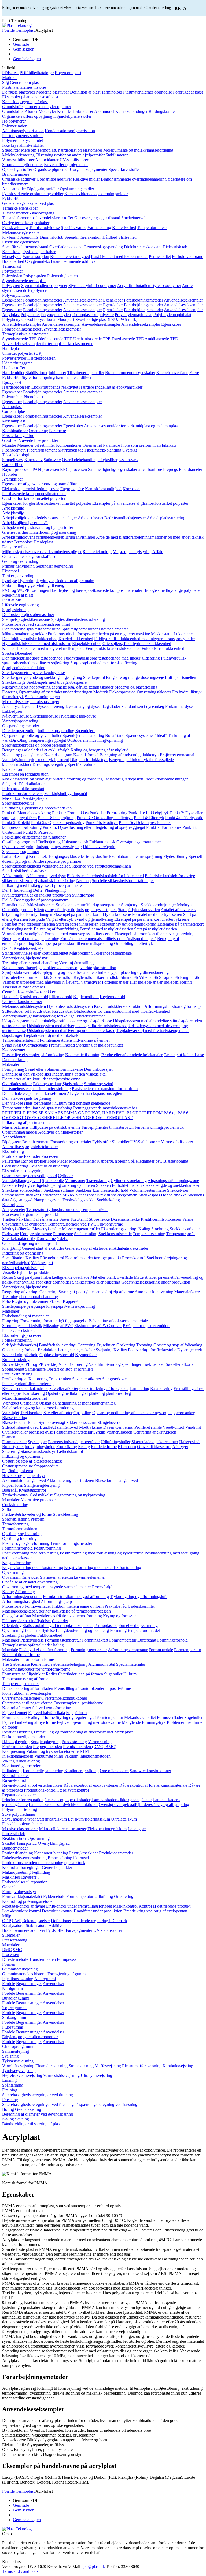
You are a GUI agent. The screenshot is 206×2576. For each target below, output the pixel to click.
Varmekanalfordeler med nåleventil (32, 982)
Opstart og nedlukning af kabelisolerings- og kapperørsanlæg (144, 1413)
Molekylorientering (18, 155)
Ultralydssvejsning (96, 2075)
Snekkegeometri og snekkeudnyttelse (34, 673)
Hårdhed (110, 237)
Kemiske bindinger (131, 111)
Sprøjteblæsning (16, 1519)
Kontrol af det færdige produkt (165, 1906)
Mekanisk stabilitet (140, 1717)
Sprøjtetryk (130, 905)
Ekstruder (32, 1156)
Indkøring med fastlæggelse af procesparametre (42, 885)
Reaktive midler (86, 179)
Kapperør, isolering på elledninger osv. (130, 1161)
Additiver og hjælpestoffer (60, 1132)
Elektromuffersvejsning (142, 2066)
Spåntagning (13, 2085)
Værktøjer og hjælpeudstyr (25, 958)
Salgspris (10, 784)
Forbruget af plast (188, 92)
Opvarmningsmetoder (21, 1577)
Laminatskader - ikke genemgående (122, 1800)
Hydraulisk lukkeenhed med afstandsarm (37, 644)
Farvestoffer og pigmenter (66, 165)
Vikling (8, 1761)
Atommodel (104, 111)
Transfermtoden (43, 1959)
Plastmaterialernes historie (24, 87)
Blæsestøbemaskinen (20, 1422)
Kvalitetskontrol (32, 1490)
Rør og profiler (34, 1161)
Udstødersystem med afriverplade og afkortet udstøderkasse (77, 1026)
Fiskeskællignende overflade (65, 1277)
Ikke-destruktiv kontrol (21, 1911)
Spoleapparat (13, 1369)
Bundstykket (13, 1447)
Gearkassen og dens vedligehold (30, 1176)
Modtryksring (91, 1427)
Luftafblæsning (15, 856)
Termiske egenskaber (20, 208)
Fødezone (10, 1234)
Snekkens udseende (115, 1234)
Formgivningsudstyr (19, 1892)
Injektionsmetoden (18, 1756)
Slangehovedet (110, 1422)
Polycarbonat (45, 319)
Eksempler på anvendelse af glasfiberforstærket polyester (140, 503)
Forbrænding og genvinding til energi (34, 585)
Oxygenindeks (38, 261)
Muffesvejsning (108, 2066)
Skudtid (9, 1843)
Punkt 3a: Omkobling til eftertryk (105, 818)
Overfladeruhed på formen (81, 1674)
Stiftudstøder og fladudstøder (27, 1011)
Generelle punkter (57, 1867)
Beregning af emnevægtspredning (31, 939)
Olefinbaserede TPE (55, 339)
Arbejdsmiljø (13, 508)
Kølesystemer (14, 1050)
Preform (37, 1519)
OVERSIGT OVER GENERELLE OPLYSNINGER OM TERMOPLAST (67, 1118)
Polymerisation (15, 126)
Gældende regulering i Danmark (100, 1921)
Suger (65, 1219)
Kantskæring (34, 1393)
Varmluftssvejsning (18, 2066)
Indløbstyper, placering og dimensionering (133, 972)
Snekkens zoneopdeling (22, 1190)
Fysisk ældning (15, 227)
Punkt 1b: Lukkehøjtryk (149, 813)
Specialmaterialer (131, 1664)
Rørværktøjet (13, 1364)
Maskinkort (12, 798)
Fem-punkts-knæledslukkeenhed (113, 648)
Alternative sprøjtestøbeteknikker (30, 1147)
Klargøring (11, 1248)
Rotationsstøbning (17, 1732)
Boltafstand (115, 735)
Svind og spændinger (123, 1364)
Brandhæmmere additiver (24, 1930)
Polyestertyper (14, 358)
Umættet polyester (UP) (22, 353)
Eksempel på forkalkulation (25, 774)
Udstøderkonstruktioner (22, 1002)
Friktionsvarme (110, 1224)
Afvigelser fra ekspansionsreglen (94, 1093)
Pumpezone (63, 1234)
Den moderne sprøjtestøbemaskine (31, 629)
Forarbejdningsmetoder (43, 300)
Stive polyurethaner (19, 1814)
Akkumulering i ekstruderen (70, 1480)
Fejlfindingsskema (18, 1471)
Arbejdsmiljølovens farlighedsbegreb (33, 537)
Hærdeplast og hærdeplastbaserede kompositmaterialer (96, 590)
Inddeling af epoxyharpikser (119, 387)
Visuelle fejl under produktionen (29, 1272)
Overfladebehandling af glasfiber (90, 460)
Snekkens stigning (59, 1190)
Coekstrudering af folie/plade (104, 1389)
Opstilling (10, 1538)
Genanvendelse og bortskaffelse (29, 556)
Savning (22, 2119)
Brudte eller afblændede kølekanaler (132, 1055)
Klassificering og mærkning (53, 532)
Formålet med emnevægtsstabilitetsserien (79, 934)
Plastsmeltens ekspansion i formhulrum (105, 1089)
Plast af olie (12, 600)
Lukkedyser (12, 711)
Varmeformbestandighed (23, 934)
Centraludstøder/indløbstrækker (29, 992)
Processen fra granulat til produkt (30, 1214)
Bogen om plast (68, 73)
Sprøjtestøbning (15, 610)
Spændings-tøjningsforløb (41, 237)
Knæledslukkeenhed (76, 639)
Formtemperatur (188, 1650)
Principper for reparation (23, 1800)
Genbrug (10, 561)
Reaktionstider (14, 1838)
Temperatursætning (149, 1234)
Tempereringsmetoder (21, 1684)
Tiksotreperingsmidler (86, 373)
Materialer (11, 1064)
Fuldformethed (50, 1635)
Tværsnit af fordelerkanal (23, 987)
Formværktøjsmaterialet (22, 1896)
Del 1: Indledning (17, 890)
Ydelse (62, 1239)
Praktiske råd (116, 1606)
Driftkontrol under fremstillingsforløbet (79, 1906)
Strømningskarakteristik (22, 1326)
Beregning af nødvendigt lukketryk (129, 755)
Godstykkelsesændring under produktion (156, 1282)
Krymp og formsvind (121, 1616)
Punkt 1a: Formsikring (108, 813)
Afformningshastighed (21, 1601)
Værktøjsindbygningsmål (66, 793)
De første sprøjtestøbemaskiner (28, 615)
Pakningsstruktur (47, 1084)
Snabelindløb (61, 977)
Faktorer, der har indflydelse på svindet (35, 1621)
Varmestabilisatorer (18, 160)
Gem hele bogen (27, 59)
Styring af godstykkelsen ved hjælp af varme (96, 1292)
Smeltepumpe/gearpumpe (24, 1306)
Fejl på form (76, 1713)
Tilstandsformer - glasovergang (28, 213)
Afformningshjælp (56, 1601)
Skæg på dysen (27, 1277)
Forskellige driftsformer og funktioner (34, 837)
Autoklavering (28, 1761)
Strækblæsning (65, 1514)
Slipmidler (121, 1142)
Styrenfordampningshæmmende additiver (57, 377)
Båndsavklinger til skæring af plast (31, 2124)
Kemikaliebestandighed (70, 257)
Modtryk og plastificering (136, 687)
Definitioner (61, 1921)
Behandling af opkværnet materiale (118, 1321)
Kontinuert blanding (51, 1853)
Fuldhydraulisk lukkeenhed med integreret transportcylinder (145, 639)
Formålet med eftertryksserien (157, 914)
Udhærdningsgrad (17, 363)
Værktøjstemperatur (103, 905)
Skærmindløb (107, 977)
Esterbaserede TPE (128, 339)
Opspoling (29, 1403)
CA (81, 1113)
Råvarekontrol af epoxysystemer (91, 1785)
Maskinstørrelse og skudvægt (27, 779)
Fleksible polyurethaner (22, 1824)
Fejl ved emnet (15, 1713)
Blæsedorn (127, 1447)
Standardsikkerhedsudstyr (24, 871)
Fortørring (79, 1219)
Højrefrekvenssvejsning (22, 2075)
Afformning (25, 1592)
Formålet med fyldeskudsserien (28, 905)
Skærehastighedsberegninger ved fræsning (38, 2104)
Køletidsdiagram (58, 755)
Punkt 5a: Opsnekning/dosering (58, 823)
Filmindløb (129, 977)
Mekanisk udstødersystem (24, 1006)
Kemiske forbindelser (75, 111)
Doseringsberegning (49, 764)
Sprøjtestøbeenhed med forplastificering (104, 663)
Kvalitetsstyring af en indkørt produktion (36, 895)
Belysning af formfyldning (56, 929)
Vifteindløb (148, 977)
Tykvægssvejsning (18, 2061)
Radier (51, 1674)
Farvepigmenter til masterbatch (108, 1127)
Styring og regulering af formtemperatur (89, 1717)
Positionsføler (65, 1432)
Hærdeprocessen (41, 358)
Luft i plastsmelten (181, 677)
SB (41, 1113)
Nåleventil (71, 982)
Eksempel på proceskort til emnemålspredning (74, 943)
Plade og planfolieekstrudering (28, 1384)
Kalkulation (12, 769)
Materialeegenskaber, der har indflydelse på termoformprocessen (56, 1611)
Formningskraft (95, 1640)
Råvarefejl (30, 1877)
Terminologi (112, 92)
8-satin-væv (128, 460)
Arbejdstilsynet (91, 518)
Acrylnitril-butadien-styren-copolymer (149, 286)
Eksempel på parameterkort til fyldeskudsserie (92, 914)
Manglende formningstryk (144, 1722)
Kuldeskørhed (124, 227)
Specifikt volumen (83, 764)
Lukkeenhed (184, 634)
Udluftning (104, 1896)
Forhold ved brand (188, 257)
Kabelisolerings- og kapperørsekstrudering (38, 1408)
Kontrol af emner (17, 1708)
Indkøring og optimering (23, 1253)
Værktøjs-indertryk (18, 760)
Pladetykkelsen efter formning (44, 1650)
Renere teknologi (97, 552)
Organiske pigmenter (51, 169)
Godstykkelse (41, 1495)
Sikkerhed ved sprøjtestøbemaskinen (100, 866)
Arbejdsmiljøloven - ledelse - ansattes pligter (40, 518)
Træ (5, 1664)
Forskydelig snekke (79, 1200)
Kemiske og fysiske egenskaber (29, 252)
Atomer (31, 111)
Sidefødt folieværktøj (20, 1345)
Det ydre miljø (14, 547)
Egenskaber (12, 300)
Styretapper (37, 1442)
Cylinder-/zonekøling (129, 1180)
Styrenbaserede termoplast (24, 281)
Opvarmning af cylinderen (24, 1224)
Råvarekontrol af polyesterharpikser (32, 1785)
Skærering (11, 1451)
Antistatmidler (14, 189)
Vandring (193, 1427)
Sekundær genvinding (54, 566)
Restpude (37, 919)
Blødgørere (12, 1142)
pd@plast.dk (94, 2566)
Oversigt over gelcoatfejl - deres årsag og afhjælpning (144, 1805)
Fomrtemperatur (123, 1640)
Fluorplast (66, 319)
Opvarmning (13, 1572)
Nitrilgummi (12, 1988)
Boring (8, 2109)
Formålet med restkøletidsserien (106, 929)
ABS (59, 1113)
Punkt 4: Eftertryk (149, 818)
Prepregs (170, 469)
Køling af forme (41, 1717)
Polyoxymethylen (56, 315)
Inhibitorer (57, 373)
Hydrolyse (45, 581)
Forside (8, 30)
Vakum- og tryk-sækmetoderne (52, 1751)
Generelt (9, 1887)
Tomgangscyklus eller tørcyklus (75, 856)
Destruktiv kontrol (57, 1911)
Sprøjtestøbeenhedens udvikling (78, 619)
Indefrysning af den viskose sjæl (79, 1074)
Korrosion (131, 489)
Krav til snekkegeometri (117, 1195)
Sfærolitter (11, 150)
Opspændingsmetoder (21, 726)
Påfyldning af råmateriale (37, 1219)
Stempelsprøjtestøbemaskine (26, 619)
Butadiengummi (16, 1998)
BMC (7, 1950)
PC (88, 1113)
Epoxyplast (12, 382)
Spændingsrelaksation (83, 237)
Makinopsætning (16, 1872)
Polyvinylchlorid (16, 295)
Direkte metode (15, 1959)
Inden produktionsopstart (23, 789)
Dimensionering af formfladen (28, 1688)
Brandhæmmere (16, 174)
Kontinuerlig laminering (43, 1771)
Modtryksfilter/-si (17, 1229)
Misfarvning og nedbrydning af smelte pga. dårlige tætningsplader (58, 687)
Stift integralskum (52, 1819)
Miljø (7, 1916)
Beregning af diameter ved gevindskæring (38, 2114)
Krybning (10, 237)
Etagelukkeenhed (87, 644)
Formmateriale (14, 1442)
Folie (52, 1161)
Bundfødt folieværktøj (58, 1345)
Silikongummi (14, 2017)
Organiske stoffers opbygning (27, 116)
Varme (188, 1219)
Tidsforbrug (114, 779)
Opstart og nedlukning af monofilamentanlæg (77, 1403)
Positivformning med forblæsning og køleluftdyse (102, 1553)
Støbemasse (20, 1664)
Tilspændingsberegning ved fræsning (106, 2104)
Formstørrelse (14, 1674)
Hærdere (87, 387)
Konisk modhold (34, 997)
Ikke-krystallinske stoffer (23, 145)
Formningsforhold (17, 1548)
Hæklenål (10, 997)
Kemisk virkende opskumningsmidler (96, 194)
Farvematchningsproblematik (159, 1127)
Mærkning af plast (18, 595)
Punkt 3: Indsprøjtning (57, 818)
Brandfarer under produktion (98, 1911)
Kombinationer (15, 431)
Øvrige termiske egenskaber (26, 223)
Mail (77, 2566)
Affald (158, 552)
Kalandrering (161, 1389)
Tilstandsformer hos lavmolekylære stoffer (38, 218)
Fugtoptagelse (72, 489)
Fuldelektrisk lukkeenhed (163, 648)
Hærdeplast (12, 348)
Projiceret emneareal (177, 755)
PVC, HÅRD (103, 1113)
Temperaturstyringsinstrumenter (53, 1210)
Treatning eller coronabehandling (30, 963)
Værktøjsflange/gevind (21, 1180)
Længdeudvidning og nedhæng (82, 1630)
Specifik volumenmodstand (25, 247)
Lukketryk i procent (52, 760)
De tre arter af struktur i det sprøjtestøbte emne (41, 1079)
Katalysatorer (13, 1925)
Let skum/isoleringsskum (89, 1819)
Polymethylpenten (62, 276)
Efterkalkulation (32, 784)
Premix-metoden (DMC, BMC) (90, 1746)
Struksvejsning (81, 2066)
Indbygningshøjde (40, 1447)
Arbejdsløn (134, 779)
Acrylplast (11, 315)
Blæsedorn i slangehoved (117, 1480)
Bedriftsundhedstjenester (125, 518)
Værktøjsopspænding (20, 721)
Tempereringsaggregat (47, 740)
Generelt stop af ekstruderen (89, 1248)
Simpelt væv (13, 460)
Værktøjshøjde (35, 798)
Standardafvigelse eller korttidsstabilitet (35, 953)
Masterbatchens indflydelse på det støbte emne (41, 1127)
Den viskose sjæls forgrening (27, 1098)
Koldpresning (14, 1751)
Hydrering (27, 581)
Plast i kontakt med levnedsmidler (119, 257)
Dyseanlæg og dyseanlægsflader (93, 706)
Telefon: (113, 2566)
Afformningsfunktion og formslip (172, 1006)
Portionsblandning (18, 1853)
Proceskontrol (134, 1258)
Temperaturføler (94, 1210)
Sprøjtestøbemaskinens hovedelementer (95, 629)
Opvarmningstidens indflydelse (28, 1630)
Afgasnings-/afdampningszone (173, 1180)
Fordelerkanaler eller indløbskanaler (132, 982)
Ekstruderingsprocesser (22, 1335)
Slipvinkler (36, 1674)
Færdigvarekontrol (73, 1790)
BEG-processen (73, 469)
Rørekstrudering (16, 1359)
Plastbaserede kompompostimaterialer (34, 494)
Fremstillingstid (62, 1045)
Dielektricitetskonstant (143, 247)
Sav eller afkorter (180, 1364)
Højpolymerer (14, 121)
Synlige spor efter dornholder (46, 1282)
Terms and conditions (20, 2571)
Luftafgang (147, 1640)
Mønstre (9, 445)
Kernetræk (38, 856)
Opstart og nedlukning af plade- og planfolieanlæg (88, 1393)
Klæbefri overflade (172, 373)
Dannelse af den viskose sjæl (27, 1074)
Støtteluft (86, 1432)
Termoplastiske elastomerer (25, 334)
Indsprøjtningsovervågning (59, 847)
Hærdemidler (13, 373)
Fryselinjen (106, 1345)
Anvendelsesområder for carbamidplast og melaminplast (131, 426)
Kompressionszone (36, 1234)
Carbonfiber (12, 465)
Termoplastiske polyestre (93, 315)
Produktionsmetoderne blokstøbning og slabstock (44, 1863)
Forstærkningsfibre (18, 436)
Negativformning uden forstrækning (33, 1568)
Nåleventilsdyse (16, 716)
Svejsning (104, 1350)
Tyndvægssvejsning (19, 2071)
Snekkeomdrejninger (43, 697)
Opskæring (126, 1345)
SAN (49, 1113)
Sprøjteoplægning (46, 1742)
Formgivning (13, 1069)
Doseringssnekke (125, 1219)
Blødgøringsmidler (43, 189)
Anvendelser (53, 1984)
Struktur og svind (99, 1084)
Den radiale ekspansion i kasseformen (34, 1093)
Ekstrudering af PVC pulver (98, 1326)
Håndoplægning (16, 1742)
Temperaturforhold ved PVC (72, 1224)
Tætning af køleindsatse (184, 1055)
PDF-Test (10, 73)
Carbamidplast (14, 411)
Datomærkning (15, 1060)
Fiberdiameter (191, 469)
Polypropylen (35, 276)
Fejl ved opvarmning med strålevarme (89, 1722)
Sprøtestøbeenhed (17, 653)
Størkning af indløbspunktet (99, 1045)
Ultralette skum (124, 1819)
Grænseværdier (15, 532)
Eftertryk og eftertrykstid (55, 910)
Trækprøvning (83, 1306)
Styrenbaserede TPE (19, 339)
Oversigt (130, 450)
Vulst (63, 1364)
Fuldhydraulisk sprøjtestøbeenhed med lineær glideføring (112, 658)
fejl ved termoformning (52, 1708)
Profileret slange (148, 1427)
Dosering (10, 692)
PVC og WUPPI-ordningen (26, 590)
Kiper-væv (34, 460)
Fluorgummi (13, 2027)
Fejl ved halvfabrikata (47, 1713)
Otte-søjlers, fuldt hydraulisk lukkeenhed (137, 644)
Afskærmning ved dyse (46, 876)
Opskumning (39, 1838)
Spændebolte (53, 1180)
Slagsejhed (127, 237)
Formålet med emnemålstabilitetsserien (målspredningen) (108, 939)
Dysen (109, 1427)
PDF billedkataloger (37, 73)
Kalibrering (78, 1364)
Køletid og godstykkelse (23, 755)
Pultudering (12, 1771)
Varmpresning (100, 1742)
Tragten (9, 1219)
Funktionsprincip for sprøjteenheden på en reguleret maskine (99, 634)
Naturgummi (45, 1979)
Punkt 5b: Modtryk (102, 823)
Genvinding (28, 561)
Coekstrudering (15, 1166)
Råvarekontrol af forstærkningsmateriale (153, 1785)
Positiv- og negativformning (26, 1543)
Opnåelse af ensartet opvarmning (30, 1582)
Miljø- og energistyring (132, 552)
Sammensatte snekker (20, 1195)
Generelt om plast (25, 82)
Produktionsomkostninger (166, 779)
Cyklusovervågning (19, 847)
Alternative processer (38, 1500)
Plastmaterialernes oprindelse (148, 92)
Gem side (21, 44)
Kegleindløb (84, 977)
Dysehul (29, 706)
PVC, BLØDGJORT (134, 1113)
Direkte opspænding (19, 731)
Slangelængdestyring (42, 1485)
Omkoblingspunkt (17, 910)
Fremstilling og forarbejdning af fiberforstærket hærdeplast (83, 1732)
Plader (62, 1161)
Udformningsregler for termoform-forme (36, 1669)
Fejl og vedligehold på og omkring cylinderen (56, 1185)
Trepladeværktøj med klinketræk (51, 1035)
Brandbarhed (13, 261)
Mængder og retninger (36, 445)
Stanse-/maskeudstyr (38, 1451)
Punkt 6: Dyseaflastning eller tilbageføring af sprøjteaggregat (94, 827)
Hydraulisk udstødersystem (70, 1006)
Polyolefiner (12, 271)
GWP (16, 1921)
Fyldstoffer (11, 198)
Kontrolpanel (13, 1205)
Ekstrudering (13, 1151)
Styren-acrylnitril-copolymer (92, 286)
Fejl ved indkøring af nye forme (29, 1722)
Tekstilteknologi (16, 455)
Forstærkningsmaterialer (71, 1142)
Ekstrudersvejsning (51, 2066)
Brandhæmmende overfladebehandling (134, 179)
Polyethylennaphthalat (134, 315)
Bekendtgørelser (36, 1921)
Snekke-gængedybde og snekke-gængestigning (42, 677)
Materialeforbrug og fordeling (78, 779)
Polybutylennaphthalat (172, 315)
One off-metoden (114, 1771)
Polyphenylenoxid (18, 319)
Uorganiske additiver (54, 179)
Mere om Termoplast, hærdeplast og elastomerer (62, 150)
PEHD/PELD (14, 1113)
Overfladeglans (35, 1045)
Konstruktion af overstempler (27, 1693)
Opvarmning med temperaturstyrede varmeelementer (47, 1587)
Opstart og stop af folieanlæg (178, 1345)
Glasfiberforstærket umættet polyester (34, 498)
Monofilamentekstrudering (25, 1398)
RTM (84, 1751)
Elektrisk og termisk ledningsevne (31, 489)
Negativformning (17, 1563)
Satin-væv (52, 460)
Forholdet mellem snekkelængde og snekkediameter (156, 1185)
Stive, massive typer (19, 1819)
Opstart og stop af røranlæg (70, 1369)
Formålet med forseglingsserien (29, 924)
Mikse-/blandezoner (79, 1195)
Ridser (8, 1277)
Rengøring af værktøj (20, 1292)
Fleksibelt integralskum (107, 1829)
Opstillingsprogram (18, 842)
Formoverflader (38, 1606)
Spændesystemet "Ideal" (146, 735)
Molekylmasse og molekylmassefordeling (138, 150)
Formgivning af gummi (67, 1974)
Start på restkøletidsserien (156, 929)
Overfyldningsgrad (54, 1843)
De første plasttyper (19, 92)
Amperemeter (14, 1210)
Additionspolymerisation (23, 131)
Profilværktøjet (15, 1379)
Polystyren (11, 286)
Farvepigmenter (79, 1930)
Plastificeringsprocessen (161, 1219)
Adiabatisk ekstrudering (49, 1166)
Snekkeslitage (14, 682)
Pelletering (11, 1161)
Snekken (103, 1185)
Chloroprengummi (18, 2046)
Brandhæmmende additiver (74, 261)
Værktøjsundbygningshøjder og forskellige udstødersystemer (54, 1016)
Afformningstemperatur (22, 1597)
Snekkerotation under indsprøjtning (133, 856)
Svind (7, 1045)
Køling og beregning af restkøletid (100, 750)
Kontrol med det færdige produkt (93, 1258)
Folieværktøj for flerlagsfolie (152, 1350)
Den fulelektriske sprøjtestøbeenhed (32, 658)
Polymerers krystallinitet (23, 140)
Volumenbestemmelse (148, 1190)
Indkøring (28, 1538)
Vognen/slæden (119, 1432)
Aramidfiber (12, 479)
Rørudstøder (62, 1011)
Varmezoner (75, 1180)
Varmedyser (91, 982)
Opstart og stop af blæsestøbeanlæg (32, 1461)
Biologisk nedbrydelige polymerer (172, 590)
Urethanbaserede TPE (92, 339)
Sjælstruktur (73, 1084)
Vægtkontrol (174, 1427)
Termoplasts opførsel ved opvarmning (126, 1626)
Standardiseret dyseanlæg (143, 706)
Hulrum (130, 1674)
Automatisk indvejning (154, 1292)
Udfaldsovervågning (100, 847)
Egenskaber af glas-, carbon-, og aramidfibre (40, 484)
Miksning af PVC (58, 1326)
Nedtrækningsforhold (20, 1355)
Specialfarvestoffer (124, 169)
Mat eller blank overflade (112, 1277)
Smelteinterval (133, 218)
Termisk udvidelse (44, 227)
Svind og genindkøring (94, 919)
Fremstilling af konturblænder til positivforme (93, 1688)
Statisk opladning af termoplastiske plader (58, 1626)
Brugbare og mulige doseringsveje (135, 677)
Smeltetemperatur (71, 905)
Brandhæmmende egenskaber (130, 373)
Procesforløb (103, 1587)
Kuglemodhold (86, 997)
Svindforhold (83, 895)
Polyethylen (12, 276)
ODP (6, 1921)
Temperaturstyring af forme (25, 1679)
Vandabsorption (36, 257)
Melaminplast (14, 421)
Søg (5, 82)
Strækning (160, 1229)
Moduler (9, 78)
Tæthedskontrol (70, 1451)
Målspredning (81, 953)
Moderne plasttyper (53, 92)
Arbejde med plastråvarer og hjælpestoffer (38, 527)
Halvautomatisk (75, 842)
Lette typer (137, 1829)
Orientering (38, 431)
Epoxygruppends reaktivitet (55, 387)
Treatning (144, 1345)
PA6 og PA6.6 (176, 1113)
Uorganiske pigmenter (89, 169)
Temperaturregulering (20, 1040)
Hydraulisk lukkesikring (55, 881)
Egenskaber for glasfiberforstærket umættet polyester (47, 503)
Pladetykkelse (32, 1640)
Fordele (9, 1984)
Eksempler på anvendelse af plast (30, 97)
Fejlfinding (11, 808)
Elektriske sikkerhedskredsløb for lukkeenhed (105, 876)
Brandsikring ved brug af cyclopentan (155, 1911)
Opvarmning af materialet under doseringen (56, 692)
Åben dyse (11, 706)
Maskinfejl (11, 1877)
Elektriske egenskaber (21, 242)
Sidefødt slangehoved (20, 1427)
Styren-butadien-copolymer (44, 286)
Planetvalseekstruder (19, 1330)
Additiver (57, 1925)
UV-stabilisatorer (74, 160)
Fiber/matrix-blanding (103, 450)
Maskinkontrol (125, 1906)
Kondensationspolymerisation (70, 131)
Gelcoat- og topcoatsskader (67, 1800)
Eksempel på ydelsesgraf (23, 1268)
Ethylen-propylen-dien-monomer (30, 2037)
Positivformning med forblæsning (30, 1553)
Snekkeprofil (94, 677)
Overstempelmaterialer (21, 1698)
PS (35, 1113)
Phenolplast (33, 397)
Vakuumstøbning (49, 1756)
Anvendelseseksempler (82, 300)
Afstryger (180, 1447)
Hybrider (10, 474)
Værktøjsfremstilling (76, 963)
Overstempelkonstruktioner (64, 1698)
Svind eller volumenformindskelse (54, 1069)
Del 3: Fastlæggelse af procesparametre (35, 900)
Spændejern (85, 731)
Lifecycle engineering (21, 605)
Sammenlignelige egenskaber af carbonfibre (125, 469)
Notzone (9, 1185)
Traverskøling (98, 1180)
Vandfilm (97, 1364)
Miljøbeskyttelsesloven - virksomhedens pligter (42, 552)
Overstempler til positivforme (78, 1703)
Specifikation (13, 1258)
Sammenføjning (16, 2051)
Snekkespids (149, 1195)
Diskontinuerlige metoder (24, 1737)
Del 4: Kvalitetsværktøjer (23, 948)
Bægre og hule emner (30, 1301)
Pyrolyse (10, 581)
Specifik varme (74, 227)
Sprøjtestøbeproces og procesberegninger (37, 745)
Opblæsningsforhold (19, 1350)
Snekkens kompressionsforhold (102, 1190)
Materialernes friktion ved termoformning (67, 1616)
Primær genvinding (18, 566)
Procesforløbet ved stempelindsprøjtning (36, 624)
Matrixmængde (71, 450)
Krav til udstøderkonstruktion (119, 1006)
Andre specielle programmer (57, 861)
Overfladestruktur (17, 1084)
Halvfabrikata (165, 445)
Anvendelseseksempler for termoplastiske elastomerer (47, 344)
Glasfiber (10, 440)
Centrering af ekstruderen (155, 1432)
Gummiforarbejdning (20, 1969)
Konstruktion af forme (21, 1655)
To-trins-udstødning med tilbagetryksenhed (134, 1011)
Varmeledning (99, 227)
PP (29, 1113)
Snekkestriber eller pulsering (96, 1282)
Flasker (56, 1301)
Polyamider (30, 315)
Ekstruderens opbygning (23, 1171)
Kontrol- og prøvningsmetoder (28, 1901)
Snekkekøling (108, 1200)
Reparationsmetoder (19, 1795)
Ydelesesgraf (42, 1263)
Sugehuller (113, 1674)
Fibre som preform (137, 445)
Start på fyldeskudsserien (139, 910)
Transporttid (27, 1843)
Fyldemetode (54, 1896)
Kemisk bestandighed (103, 489)
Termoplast (25, 30)
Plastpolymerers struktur (23, 136)
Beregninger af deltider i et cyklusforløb (36, 750)
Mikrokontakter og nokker (24, 634)
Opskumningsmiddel (20, 1132)
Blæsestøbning (176, 1161)
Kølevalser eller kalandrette (25, 1389)
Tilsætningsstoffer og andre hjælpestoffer (70, 155)
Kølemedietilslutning (83, 1055)
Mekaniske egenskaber (21, 232)
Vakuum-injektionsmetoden (87, 1756)
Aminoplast (12, 406)
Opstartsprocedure (18, 1466)
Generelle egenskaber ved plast (28, 203)
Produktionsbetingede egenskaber (66, 1350)
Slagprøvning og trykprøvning (80, 1495)
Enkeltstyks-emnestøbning (24, 1858)
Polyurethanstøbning (20, 1809)
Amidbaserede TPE (161, 339)
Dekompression (122, 692)
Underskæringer (141, 1606)
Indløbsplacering (178, 982)
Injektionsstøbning (18, 1979)
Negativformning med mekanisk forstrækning (103, 1568)
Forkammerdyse (179, 706)
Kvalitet (32, 1258)
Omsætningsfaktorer (154, 692)
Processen (50, 1156)
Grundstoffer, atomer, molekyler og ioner (37, 107)
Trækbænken (154, 1364)
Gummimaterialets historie (24, 1974)
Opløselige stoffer (17, 169)
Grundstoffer (13, 111)
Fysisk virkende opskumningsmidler (33, 194)
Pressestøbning (74, 1742)
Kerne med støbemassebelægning (59, 1664)
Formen (9, 1437)
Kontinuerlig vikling (82, 1771)
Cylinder (65, 1176)
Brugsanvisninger (80, 537)
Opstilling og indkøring (22, 1534)
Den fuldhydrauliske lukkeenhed (30, 639)
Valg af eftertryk (60, 919)
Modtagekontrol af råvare (24, 1906)
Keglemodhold (112, 997)
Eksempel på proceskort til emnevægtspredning (154, 934)
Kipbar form (13, 1485)
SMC (17, 1950)
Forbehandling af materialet (25, 1316)
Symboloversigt (52, 1422)
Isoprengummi (14, 2008)
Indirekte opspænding (56, 731)
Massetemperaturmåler (81, 1229)
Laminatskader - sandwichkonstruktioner (63, 1805)
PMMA (71, 1113)
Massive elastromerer (20, 1829)
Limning (9, 2080)
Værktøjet (11, 1403)
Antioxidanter (47, 160)
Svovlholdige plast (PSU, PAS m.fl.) (106, 319)
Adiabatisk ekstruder (131, 1248)
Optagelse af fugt (17, 1616)
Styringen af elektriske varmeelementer (73, 1577)
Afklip (100, 1432)
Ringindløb (190, 977)
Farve (194, 373)
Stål (112, 1664)
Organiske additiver (19, 179)
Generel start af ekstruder (43, 1248)
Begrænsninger (29, 1984)
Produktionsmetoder (116, 1853)
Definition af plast (85, 92)
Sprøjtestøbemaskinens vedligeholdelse (35, 866)
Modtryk (101, 692)
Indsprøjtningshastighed (97, 910)
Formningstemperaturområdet (135, 1630)
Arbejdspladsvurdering (166, 518)
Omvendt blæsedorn (154, 1447)
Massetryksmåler (47, 1229)
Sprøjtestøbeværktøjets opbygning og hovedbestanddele (49, 972)
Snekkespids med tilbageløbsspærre (57, 682)
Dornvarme (46, 1239)
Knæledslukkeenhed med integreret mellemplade (43, 648)
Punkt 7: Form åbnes (164, 827)
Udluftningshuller (115, 1442)
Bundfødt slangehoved (59, 1427)
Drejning (10, 2090)
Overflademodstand (66, 247)
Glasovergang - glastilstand (97, 218)
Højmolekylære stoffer (72, 116)
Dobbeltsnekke (174, 1195)
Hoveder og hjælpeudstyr (24, 1476)
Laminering (139, 1389)
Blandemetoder (15, 1848)
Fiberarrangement (42, 450)
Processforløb (14, 1834)
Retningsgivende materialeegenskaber (105, 1108)
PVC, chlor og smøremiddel (147, 1326)
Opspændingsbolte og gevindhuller (32, 735)
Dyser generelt (190, 1350)
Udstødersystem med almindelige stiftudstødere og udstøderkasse (57, 1021)
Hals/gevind (189, 1442)
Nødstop (83, 881)
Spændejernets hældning (83, 735)
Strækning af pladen (19, 1635)
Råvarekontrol (52, 1258)
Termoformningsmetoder (71, 1543)
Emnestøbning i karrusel (68, 1858)
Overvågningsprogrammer (139, 842)
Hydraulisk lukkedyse (78, 716)
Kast (17, 1045)
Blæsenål (10, 1490)
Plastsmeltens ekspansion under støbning (36, 1089)
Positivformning (47, 1548)
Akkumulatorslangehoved (24, 1480)
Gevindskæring (28, 2109)
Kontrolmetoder (16, 1776)
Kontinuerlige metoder (21, 1766)
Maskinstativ (162, 634)
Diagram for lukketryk (89, 760)
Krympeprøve (58, 1306)
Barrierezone (51, 1195)
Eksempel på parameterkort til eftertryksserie (152, 919)
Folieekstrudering (17, 1340)
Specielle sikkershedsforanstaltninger (123, 881)
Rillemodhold (61, 997)
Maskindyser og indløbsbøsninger (31, 702)
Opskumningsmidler (77, 189)
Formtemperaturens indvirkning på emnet (75, 1040)
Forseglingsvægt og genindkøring (128, 924)
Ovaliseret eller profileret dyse (27, 1432)
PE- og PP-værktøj (41, 1364)
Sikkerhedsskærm (81, 1422)
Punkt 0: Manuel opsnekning (27, 813)
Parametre (58, 431)
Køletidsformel (86, 755)
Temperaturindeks (152, 227)
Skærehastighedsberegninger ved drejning (38, 2095)
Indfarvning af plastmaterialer (27, 1122)
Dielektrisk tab (175, 247)
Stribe (7, 1509)
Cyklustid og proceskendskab (47, 808)
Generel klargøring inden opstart (30, 1243)
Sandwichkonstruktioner (150, 1771)
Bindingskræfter (162, 111)
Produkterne (12, 1156)
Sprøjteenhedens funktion (24, 668)
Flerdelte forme (104, 1447)
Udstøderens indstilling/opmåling (95, 740)
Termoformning (15, 1524)
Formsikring (67, 1447)
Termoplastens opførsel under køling (33, 1645)
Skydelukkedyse (44, 716)
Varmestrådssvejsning (61, 2075)
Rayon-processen (17, 469)
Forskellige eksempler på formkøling (33, 1055)
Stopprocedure (46, 1466)
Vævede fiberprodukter (38, 440)
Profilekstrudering (17, 1374)
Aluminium (98, 1664)
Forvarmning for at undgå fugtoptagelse (54, 1321)
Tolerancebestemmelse (113, 953)
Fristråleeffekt (14, 977)
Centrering (48, 1292)
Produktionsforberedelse (23, 793)
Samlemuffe (35, 1369)
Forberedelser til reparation (25, 1882)
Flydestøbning (175, 856)
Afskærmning (14, 876)
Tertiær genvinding (18, 576)
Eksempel (10, 571)
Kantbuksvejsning (178, 2066)
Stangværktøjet (115, 1379)
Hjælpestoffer (14, 368)
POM (158, 1113)
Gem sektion (24, 49)
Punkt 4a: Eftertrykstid (184, 818)
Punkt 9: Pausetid (38, 832)
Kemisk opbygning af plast (25, 102)
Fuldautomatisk (102, 842)
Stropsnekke (99, 1219)
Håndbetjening (48, 842)
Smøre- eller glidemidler (23, 165)
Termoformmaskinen (20, 1529)
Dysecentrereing (51, 706)
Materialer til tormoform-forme (28, 1659)
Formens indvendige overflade (74, 1442)
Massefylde (12, 257)
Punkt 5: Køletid (16, 823)
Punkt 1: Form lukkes (70, 813)
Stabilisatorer (117, 155)
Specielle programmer (21, 852)
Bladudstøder (85, 1011)
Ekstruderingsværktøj (119, 1229)
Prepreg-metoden (47, 1746)
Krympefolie (86, 1355)
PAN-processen (46, 469)
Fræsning (10, 2100)
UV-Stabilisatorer (145, 1142)
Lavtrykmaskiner (84, 1853)
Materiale (10, 1650)
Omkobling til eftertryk (133, 943)
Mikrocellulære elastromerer (63, 1829)
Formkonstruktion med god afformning (76, 1597)
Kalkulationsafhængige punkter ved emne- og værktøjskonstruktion (59, 968)
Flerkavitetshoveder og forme (27, 1514)
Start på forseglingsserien (77, 924)
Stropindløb (169, 977)
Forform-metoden (17, 1746)
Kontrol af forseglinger (21, 1867)
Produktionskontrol (40, 1790)
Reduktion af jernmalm (75, 581)
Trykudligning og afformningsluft (138, 1597)
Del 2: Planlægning (49, 890)
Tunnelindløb (38, 977)
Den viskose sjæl (98, 1069)
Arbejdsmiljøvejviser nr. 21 (25, 523)
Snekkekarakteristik (19, 1239)
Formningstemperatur (63, 1640)
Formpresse (67, 1959)
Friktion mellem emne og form (78, 1606)
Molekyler (47, 111)
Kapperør (71, 1301)
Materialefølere (187, 1292)
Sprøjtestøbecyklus (18, 803)
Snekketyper (178, 1190)
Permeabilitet (160, 257)
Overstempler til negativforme (27, 1703)
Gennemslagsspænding (103, 247)
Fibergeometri (14, 450)
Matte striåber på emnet (154, 1277)
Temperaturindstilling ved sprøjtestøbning (37, 1108)
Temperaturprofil (181, 1234)
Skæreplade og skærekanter (155, 1442)
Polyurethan (12, 397)
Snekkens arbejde (185, 1229)
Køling (144, 1229)
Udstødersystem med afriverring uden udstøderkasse (71, 1031)
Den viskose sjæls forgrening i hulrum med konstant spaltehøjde (56, 1103)
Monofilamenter (82, 1161)
